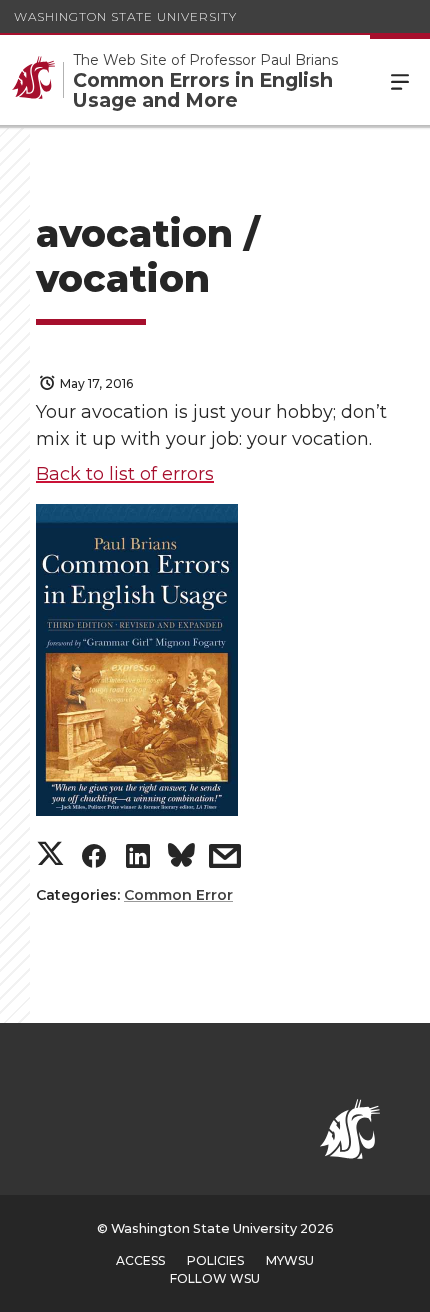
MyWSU (290, 1260)
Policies (215, 1260)
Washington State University (125, 16)
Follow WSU (215, 1278)
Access (140, 1260)
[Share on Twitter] (50, 855)
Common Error (178, 895)
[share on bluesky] (181, 859)
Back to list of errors (125, 474)
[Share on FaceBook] (94, 860)
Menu (400, 80)
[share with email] (225, 860)
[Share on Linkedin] (138, 860)
